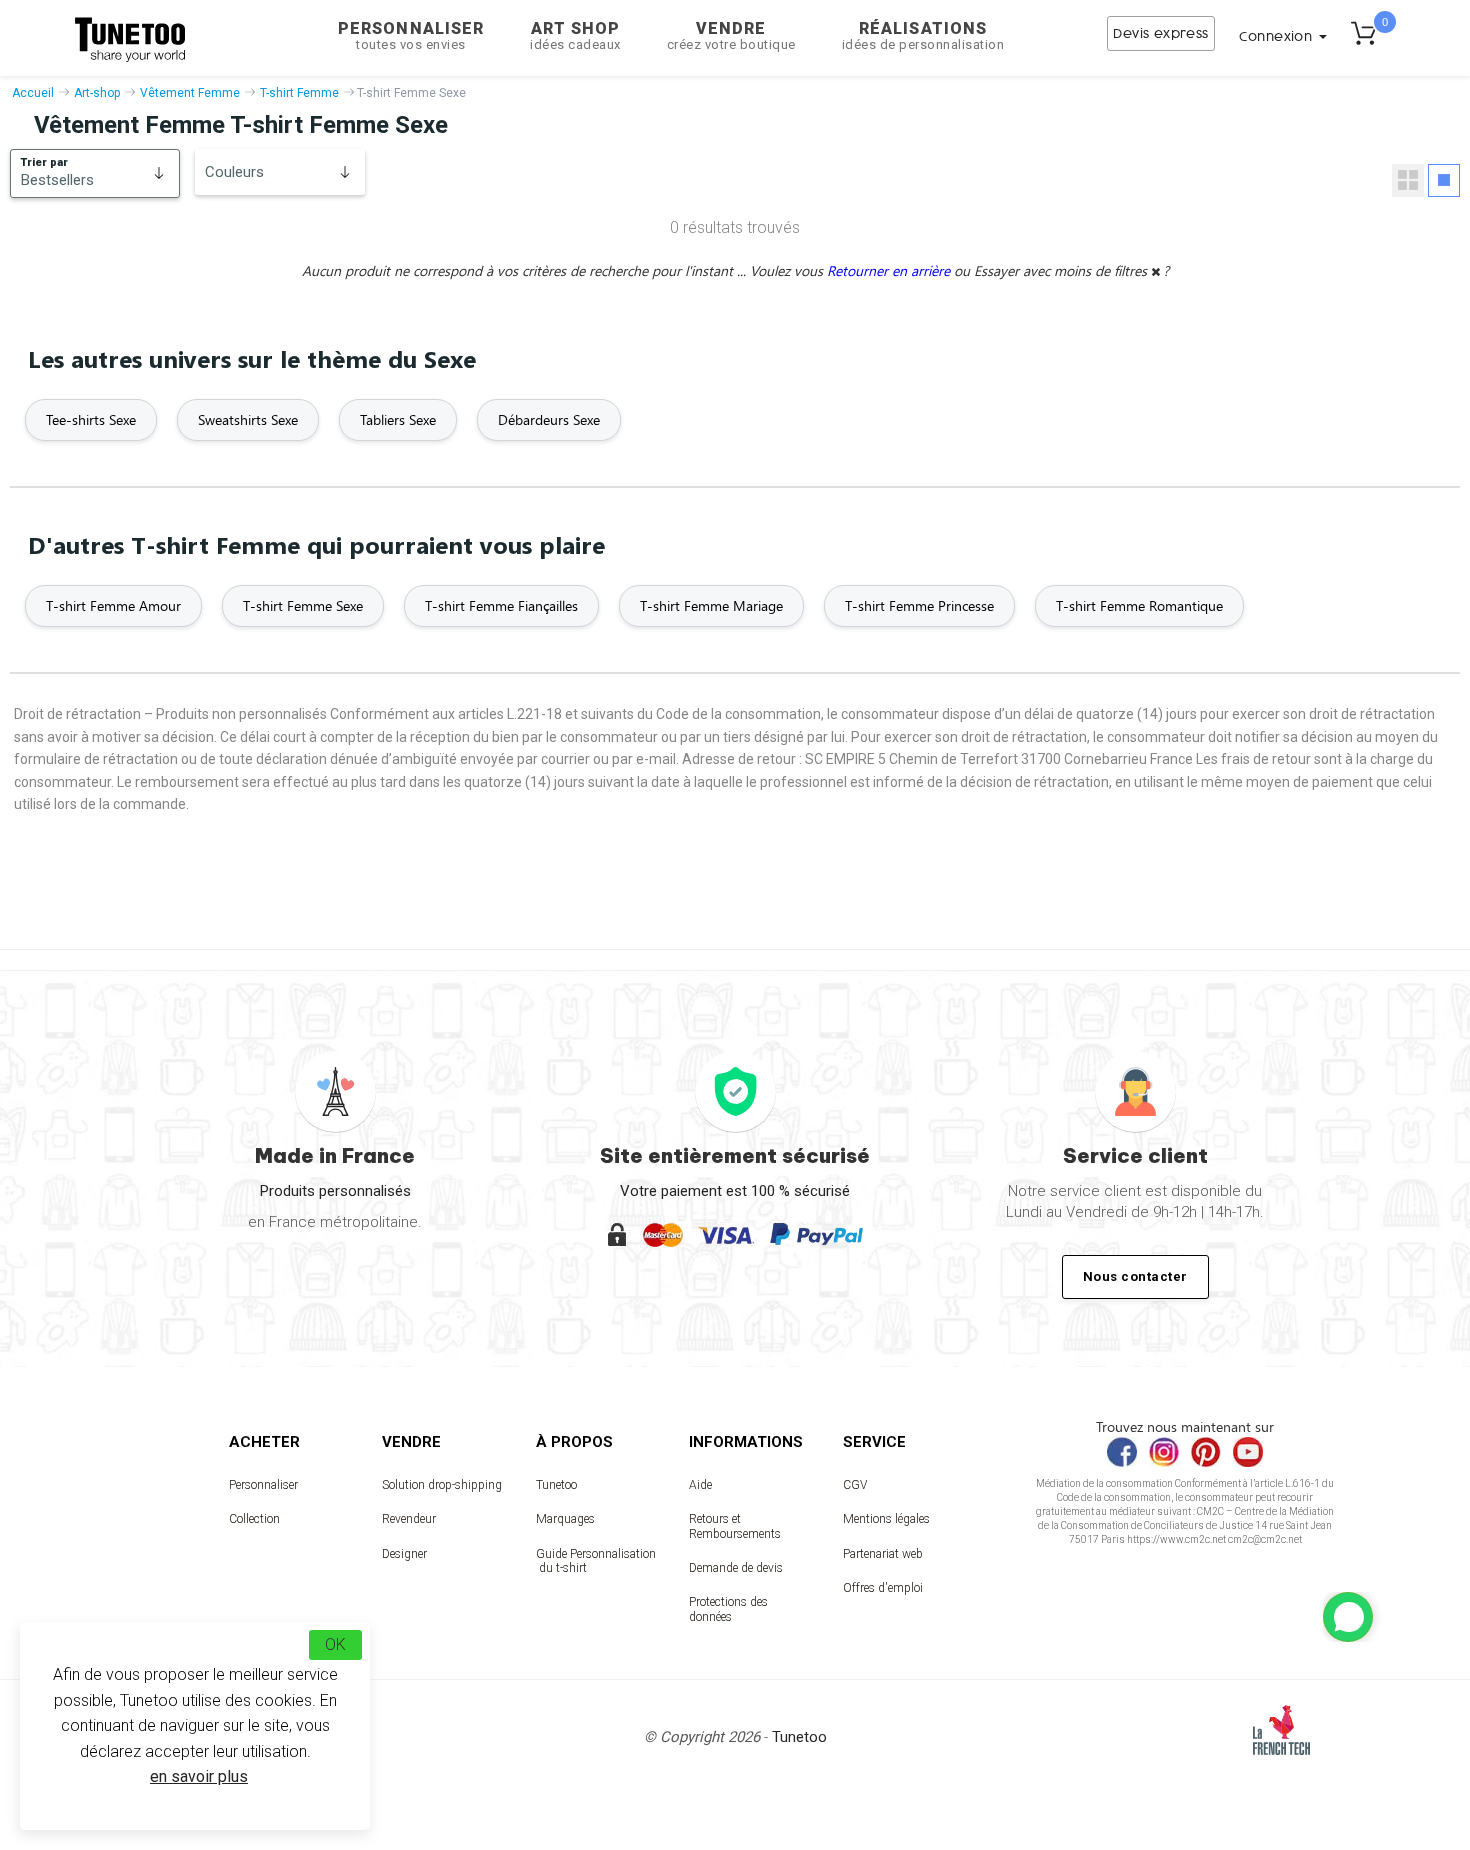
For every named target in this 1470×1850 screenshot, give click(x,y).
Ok (335, 1644)
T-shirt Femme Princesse (919, 605)
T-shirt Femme (299, 93)
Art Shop (575, 35)
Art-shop (97, 93)
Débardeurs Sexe (549, 419)
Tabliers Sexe (398, 419)
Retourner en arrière (890, 270)
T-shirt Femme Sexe (303, 605)
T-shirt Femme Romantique (1139, 605)
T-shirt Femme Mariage (711, 605)
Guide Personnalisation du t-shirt (596, 1561)
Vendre (731, 35)
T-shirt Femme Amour (113, 605)
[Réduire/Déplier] (1348, 1617)
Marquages (565, 1519)
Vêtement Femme (190, 93)
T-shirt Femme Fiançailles (501, 605)
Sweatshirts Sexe (248, 419)
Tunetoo (556, 1485)
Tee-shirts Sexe (91, 419)
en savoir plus (199, 1776)
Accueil (33, 93)
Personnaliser (411, 35)
